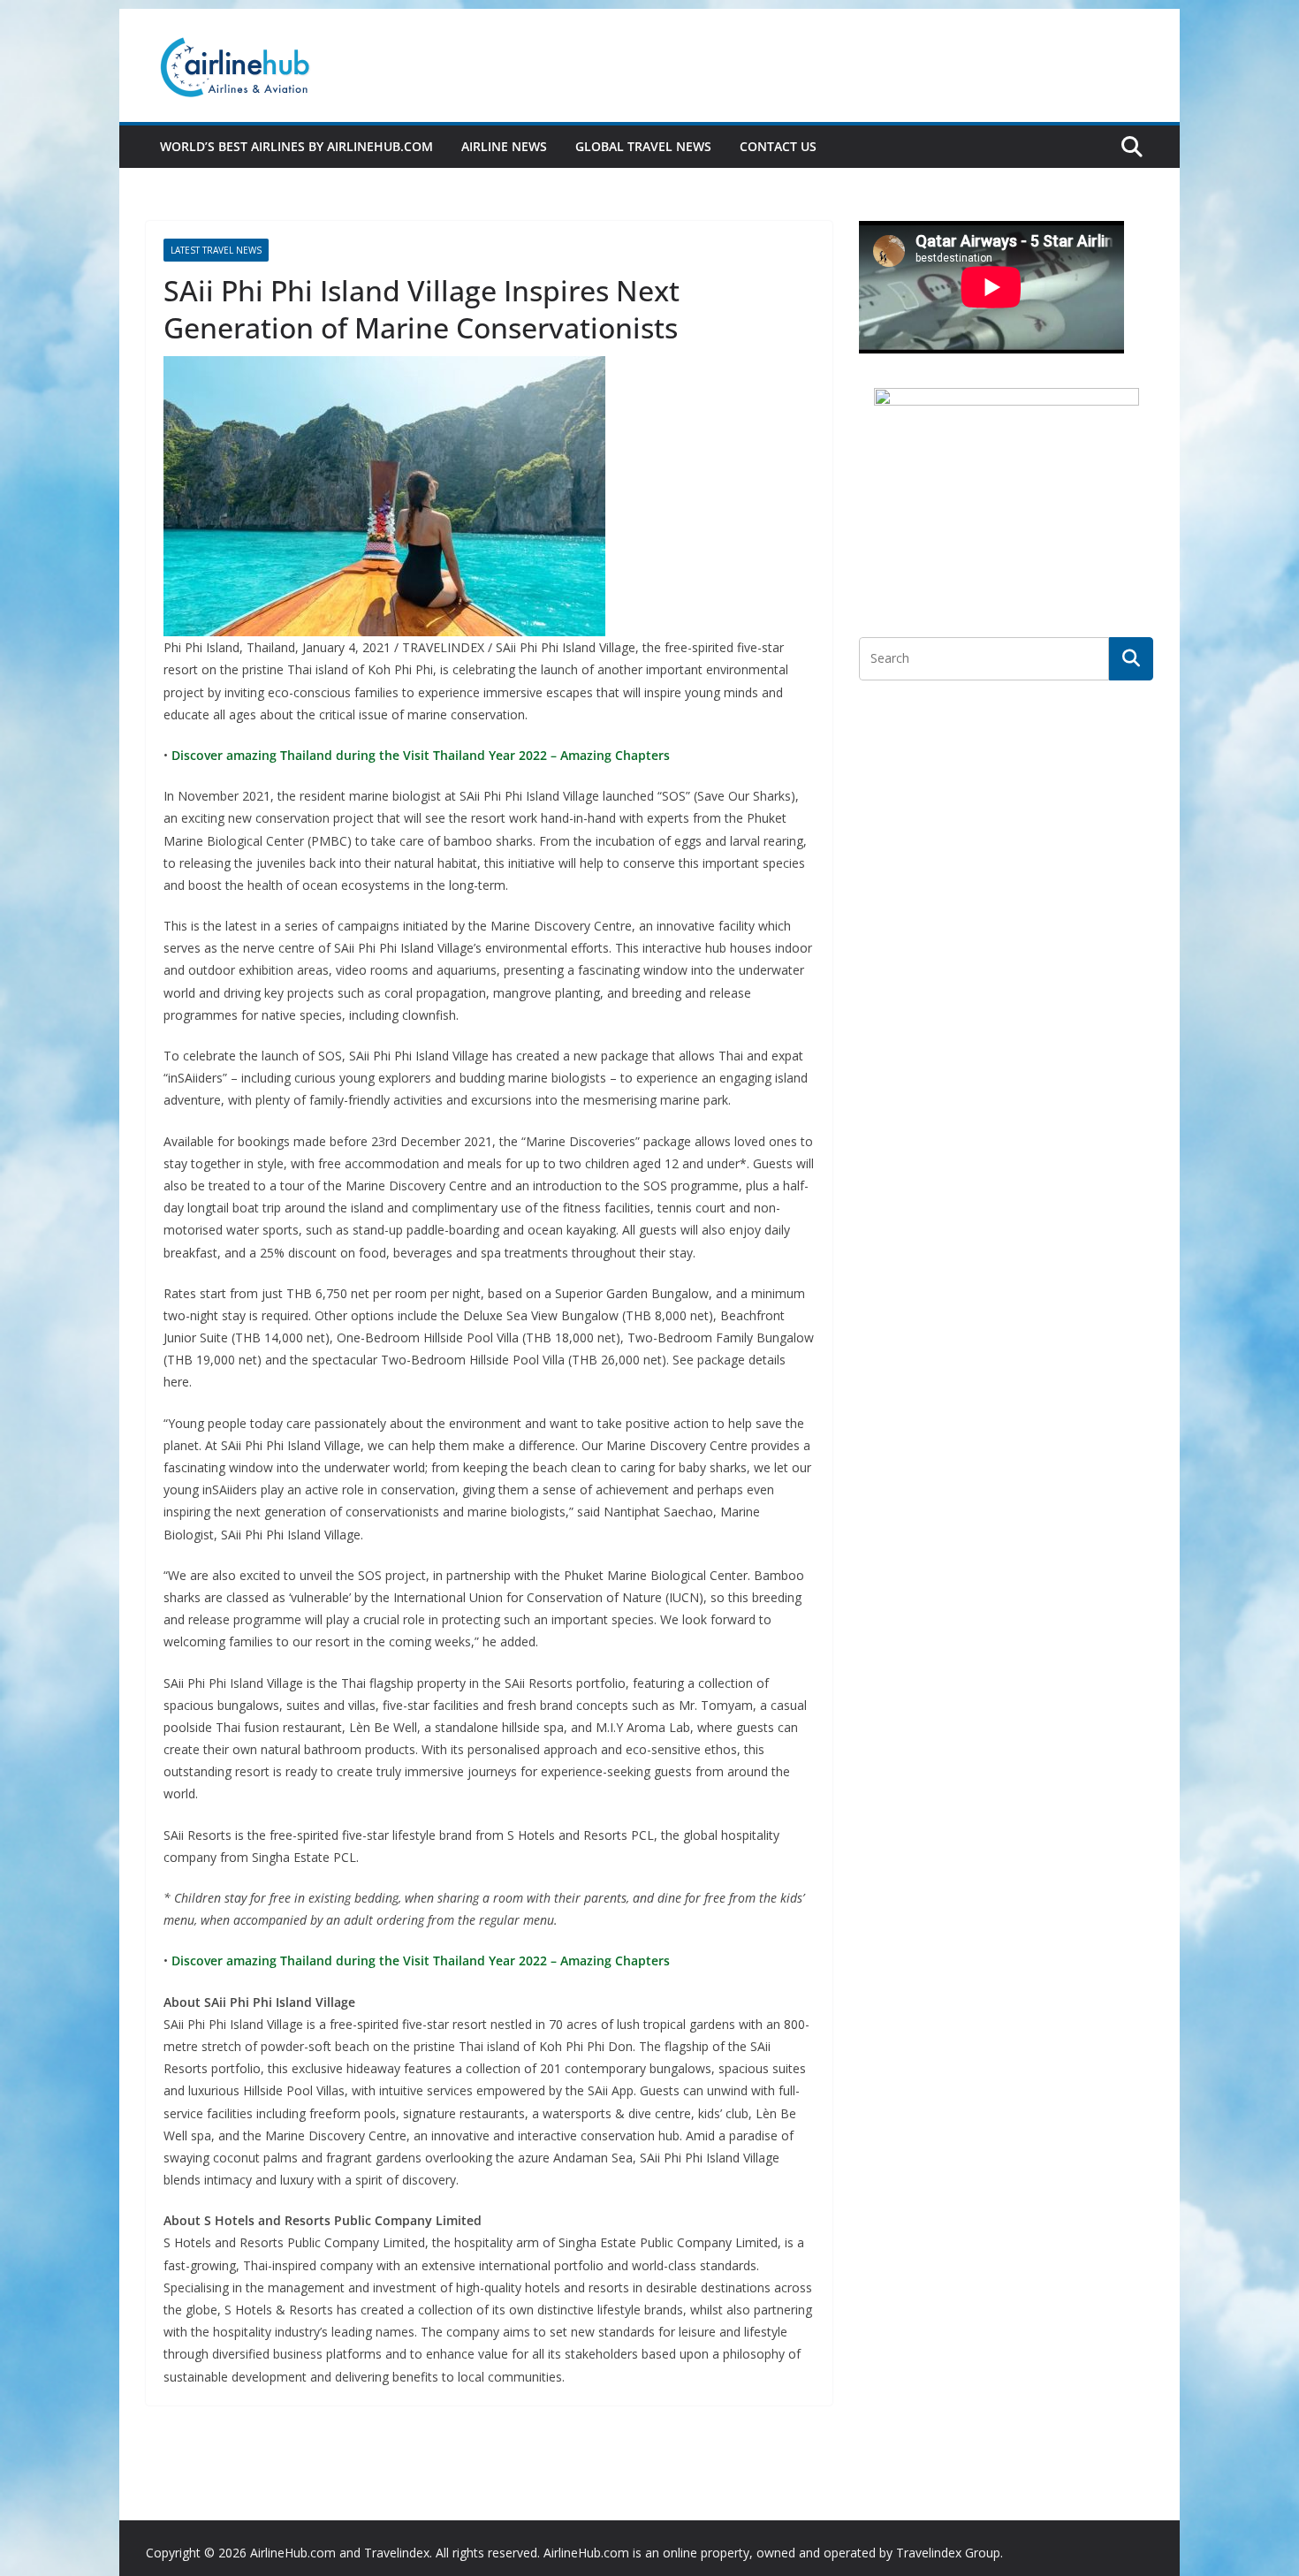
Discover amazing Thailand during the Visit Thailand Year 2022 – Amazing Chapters (419, 755)
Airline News (504, 146)
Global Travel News (643, 146)
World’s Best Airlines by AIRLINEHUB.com (296, 146)
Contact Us (778, 146)
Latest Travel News (216, 250)
